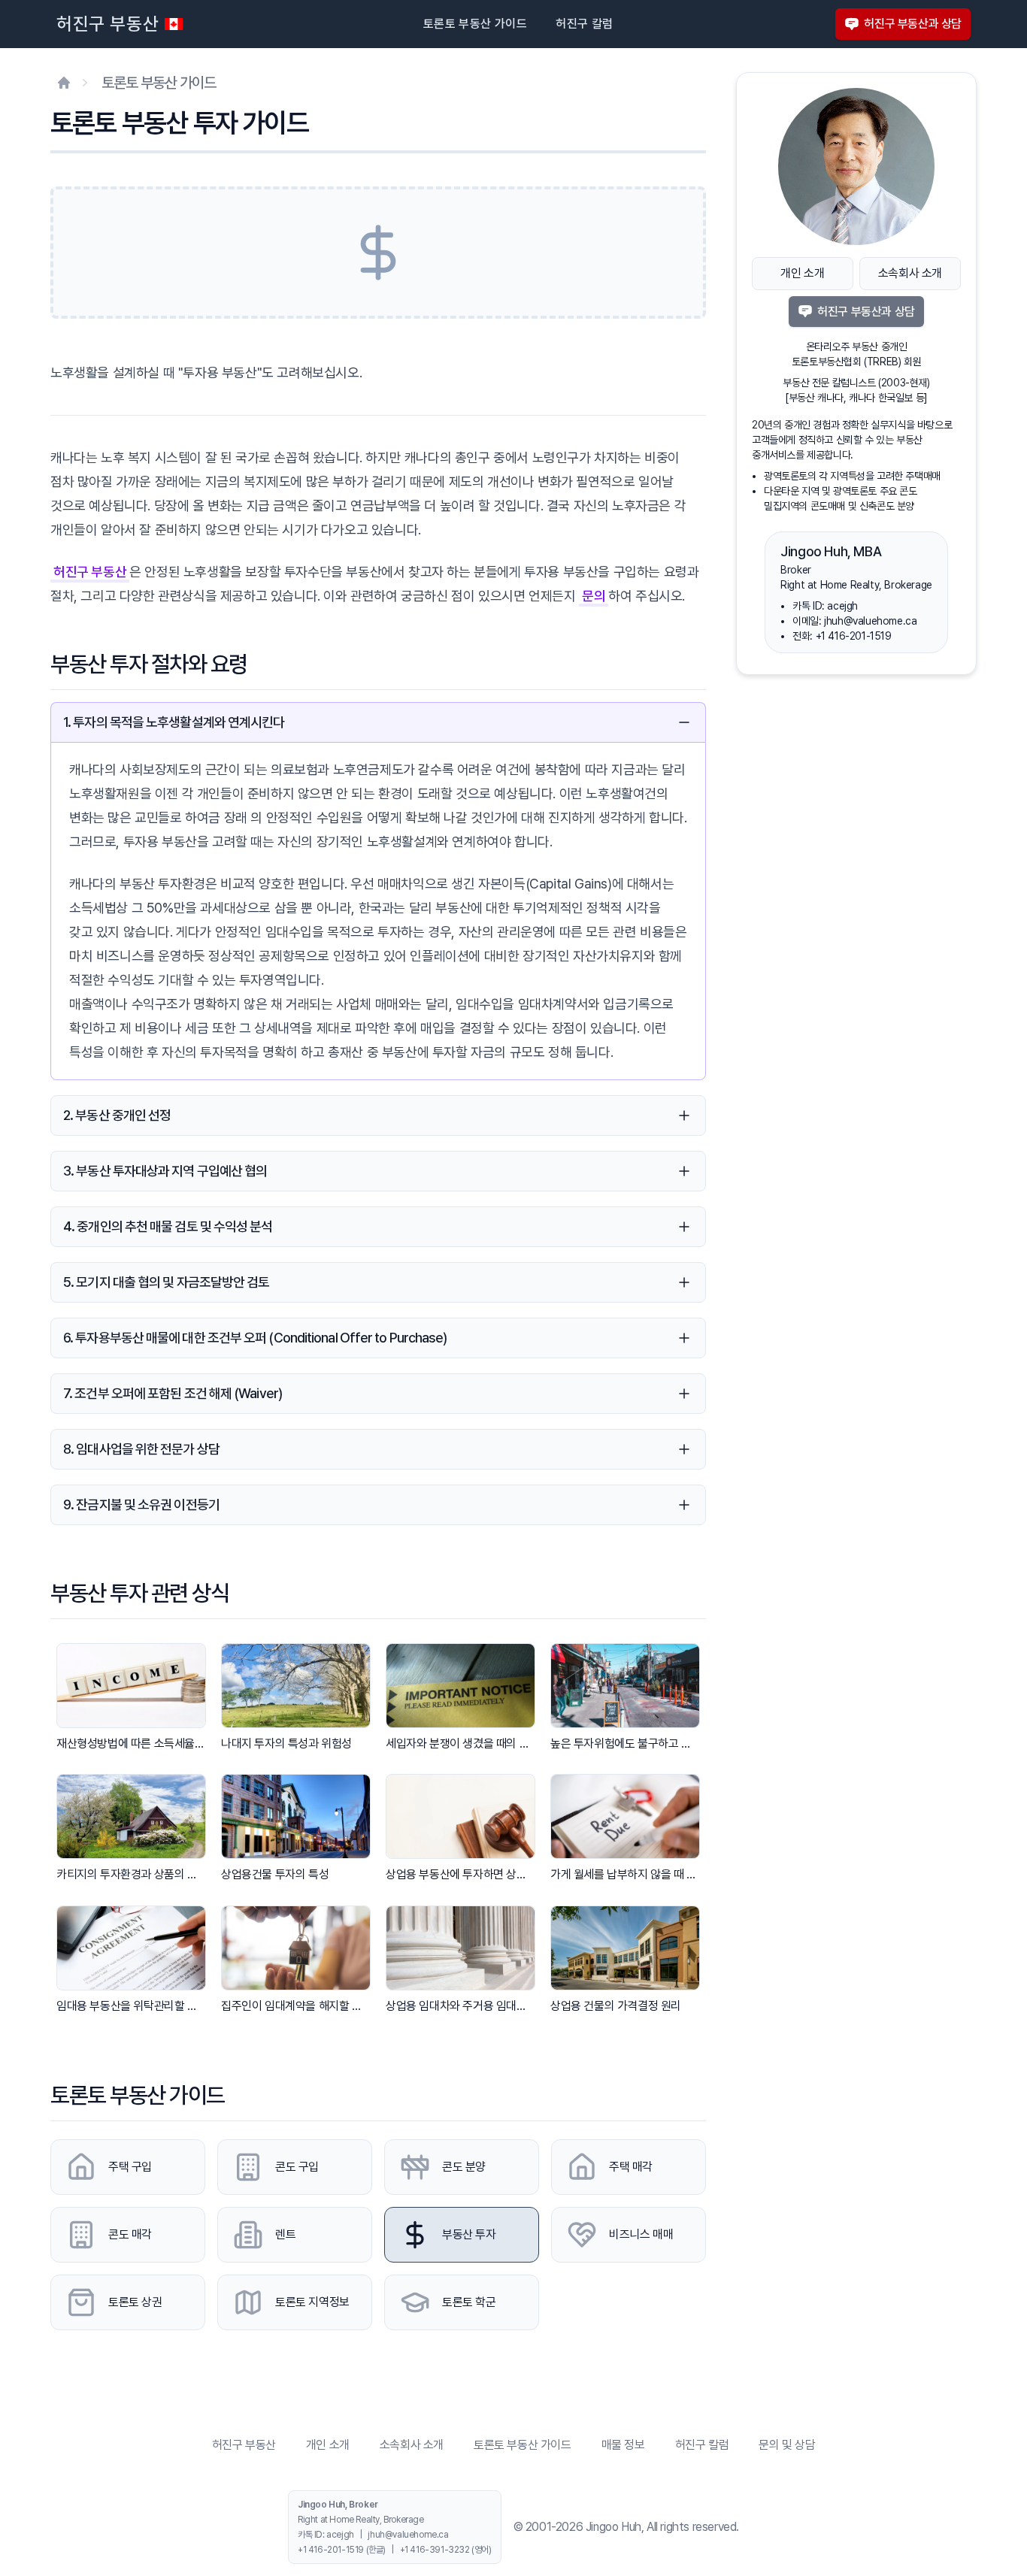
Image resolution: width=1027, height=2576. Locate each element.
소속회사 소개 (910, 273)
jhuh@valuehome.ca (870, 621)
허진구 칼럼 (584, 24)
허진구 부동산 (108, 24)
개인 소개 (802, 273)
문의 (594, 596)
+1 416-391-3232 (435, 2550)
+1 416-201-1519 (854, 636)
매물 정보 (623, 2445)
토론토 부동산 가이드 (475, 24)
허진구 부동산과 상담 (913, 24)
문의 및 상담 (787, 2445)
